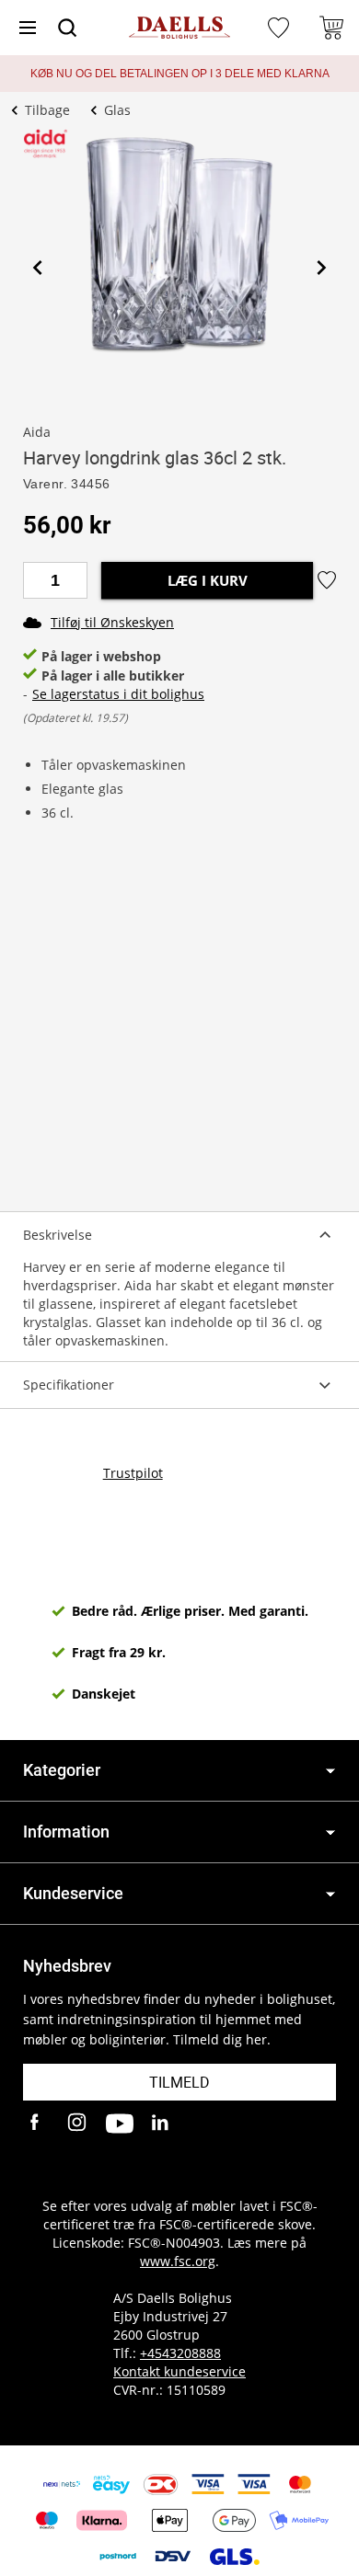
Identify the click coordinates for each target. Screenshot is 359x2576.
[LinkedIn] (161, 2124)
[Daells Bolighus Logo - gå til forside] (179, 28)
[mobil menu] (28, 28)
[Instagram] (78, 2124)
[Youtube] (120, 2124)
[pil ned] (330, 1771)
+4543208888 (180, 2353)
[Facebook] (37, 2124)
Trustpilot (133, 1473)
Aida (37, 432)
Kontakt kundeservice (179, 2371)
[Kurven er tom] (331, 28)
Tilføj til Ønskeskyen (112, 622)
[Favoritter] (281, 28)
